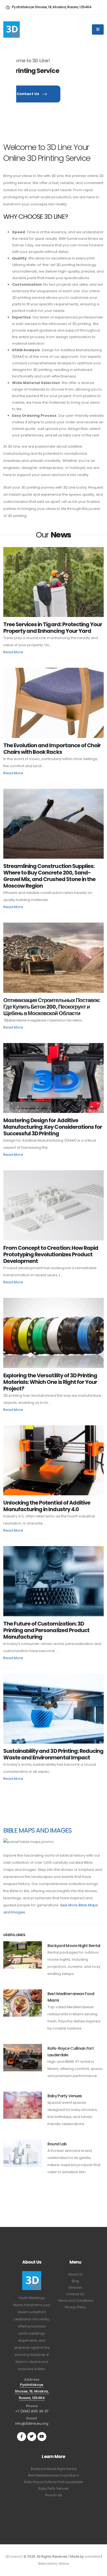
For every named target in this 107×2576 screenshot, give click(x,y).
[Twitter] (32, 2437)
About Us (75, 2274)
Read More (13, 652)
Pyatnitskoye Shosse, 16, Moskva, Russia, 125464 (32, 2391)
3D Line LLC (14, 2557)
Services (75, 2288)
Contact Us (28, 94)
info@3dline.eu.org (32, 2423)
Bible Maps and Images (37, 1830)
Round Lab (57, 2144)
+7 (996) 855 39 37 (32, 2411)
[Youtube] (42, 2437)
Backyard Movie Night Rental (74, 1946)
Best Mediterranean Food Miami (54, 2475)
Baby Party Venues (65, 2096)
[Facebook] (22, 2437)
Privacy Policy (75, 2307)
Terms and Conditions (75, 2301)
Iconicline (92, 2557)
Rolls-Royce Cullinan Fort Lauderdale (54, 2482)
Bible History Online (54, 2564)
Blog (75, 2281)
